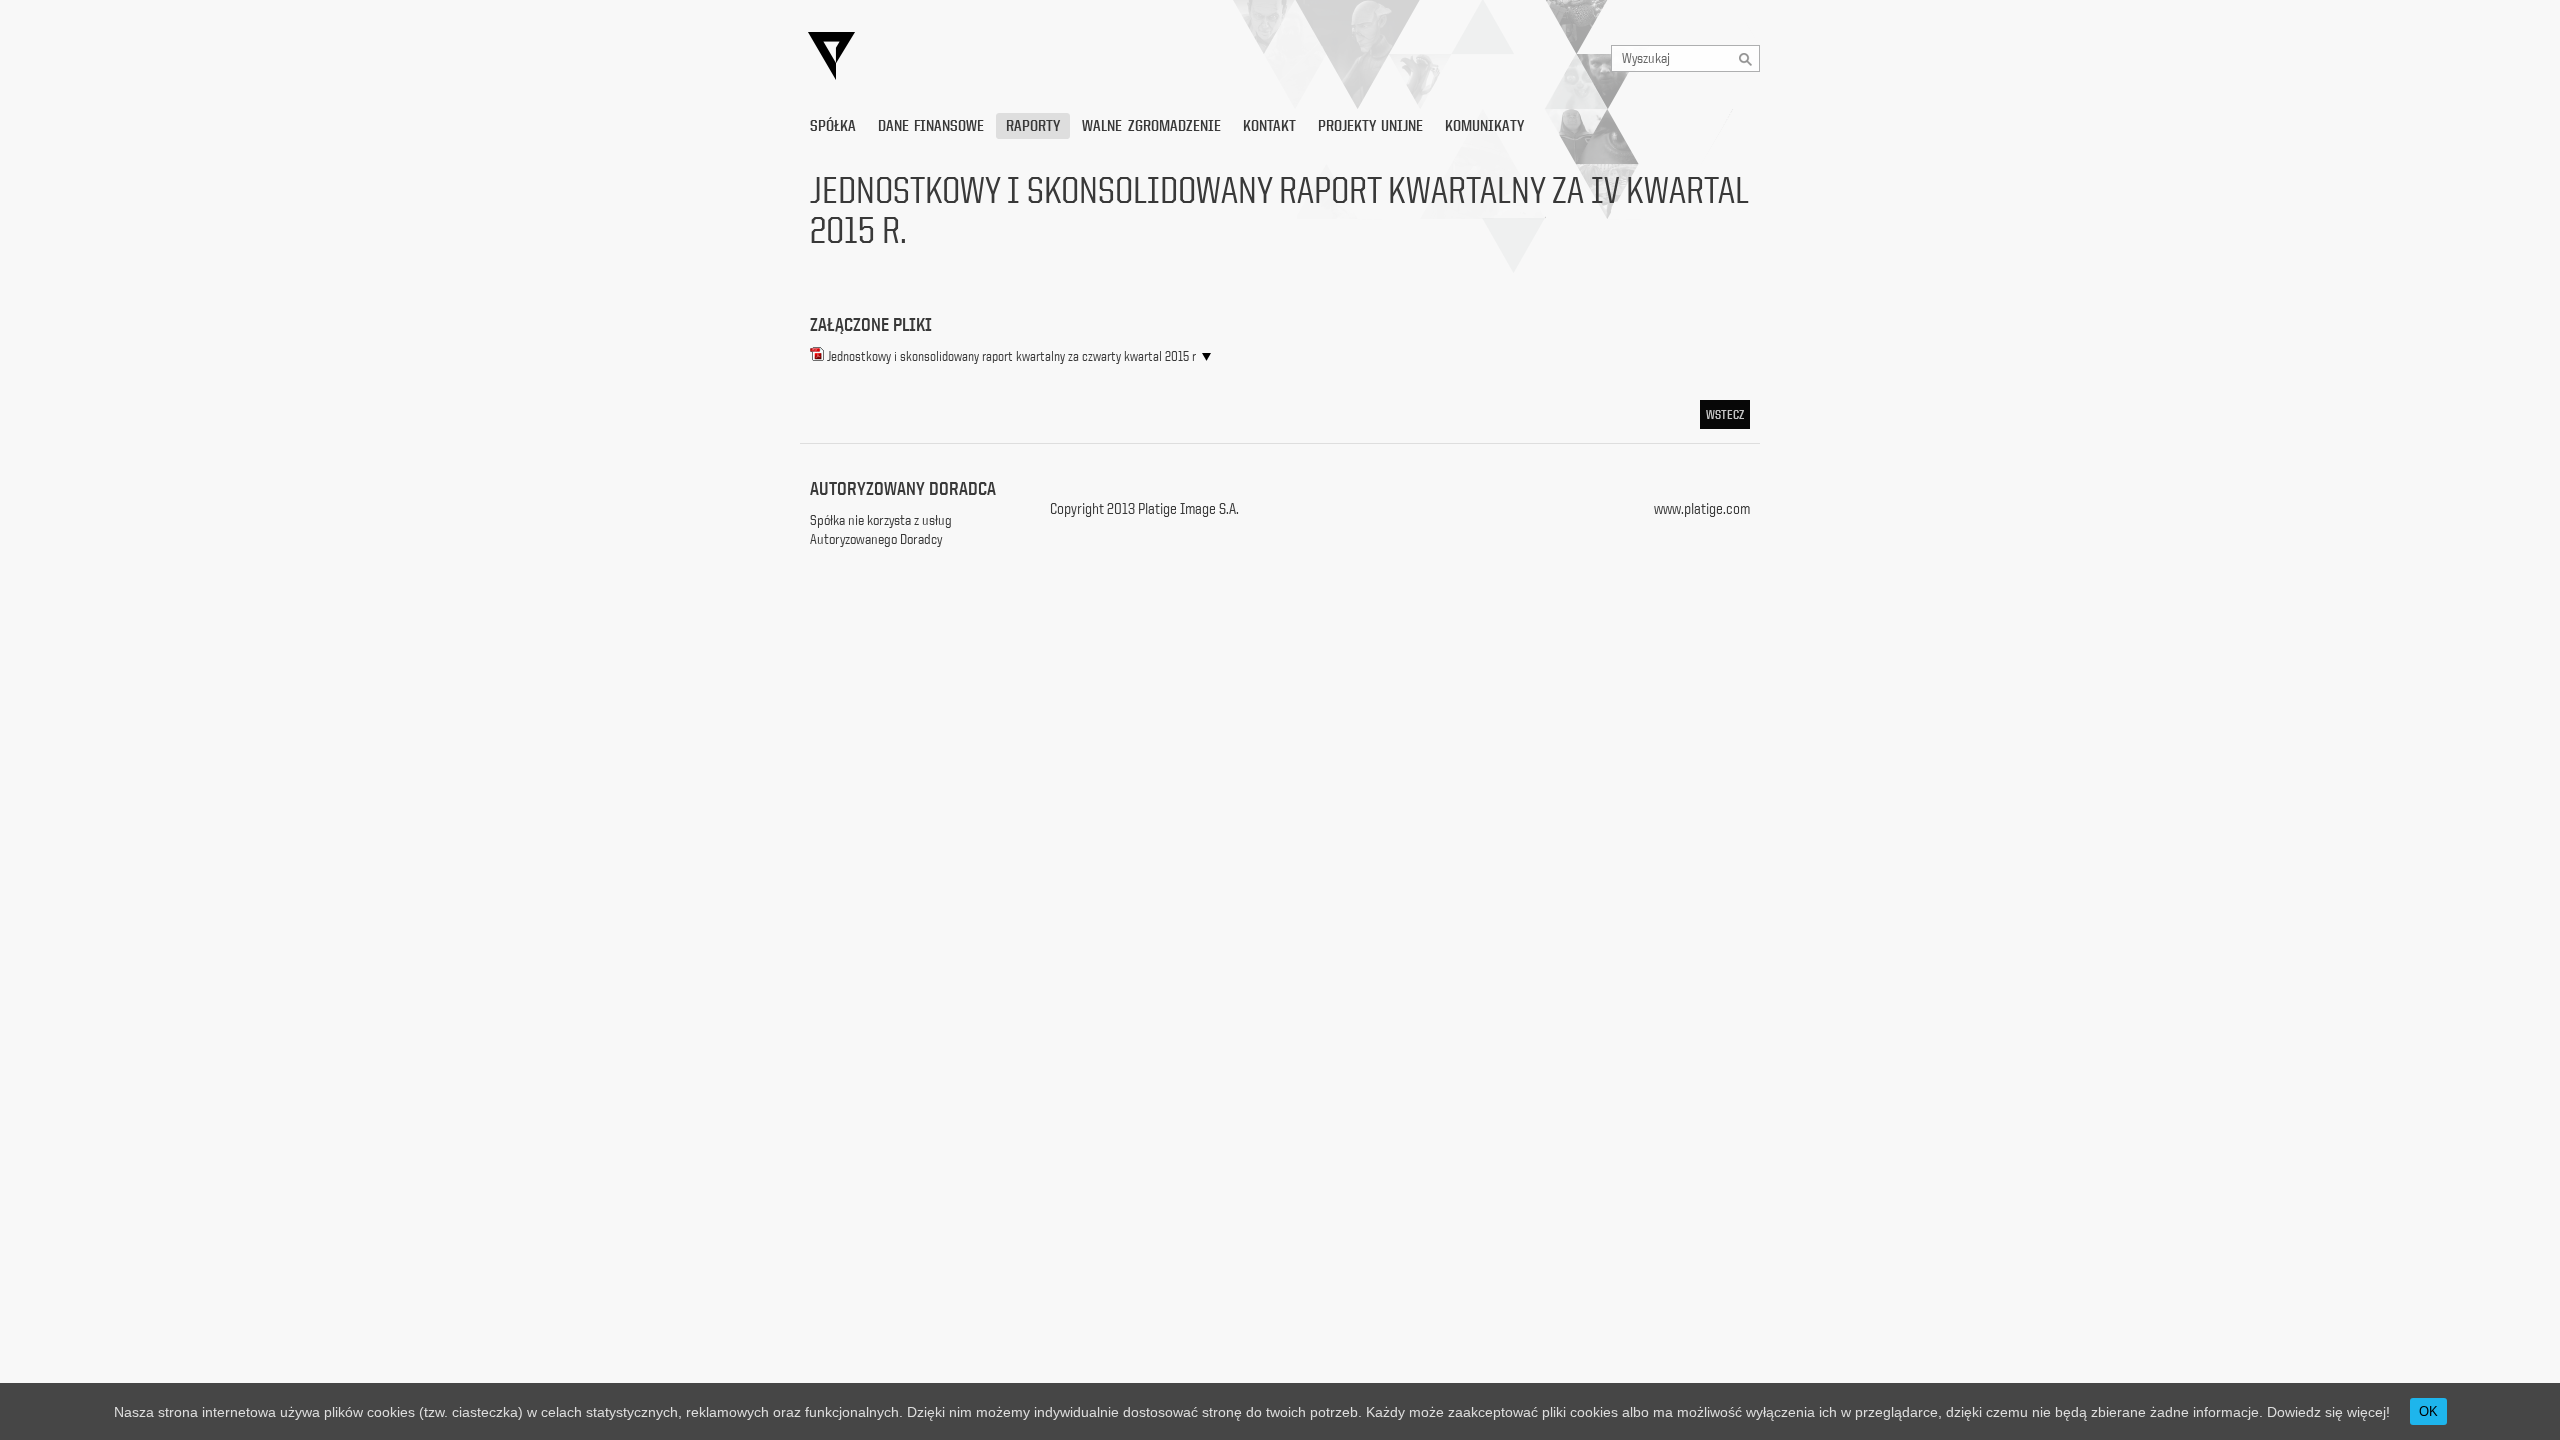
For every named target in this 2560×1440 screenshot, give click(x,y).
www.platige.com (1702, 508)
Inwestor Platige (1015, 56)
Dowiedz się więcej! (2328, 1412)
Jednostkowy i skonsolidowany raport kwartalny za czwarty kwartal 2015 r (1011, 356)
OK (2428, 1411)
